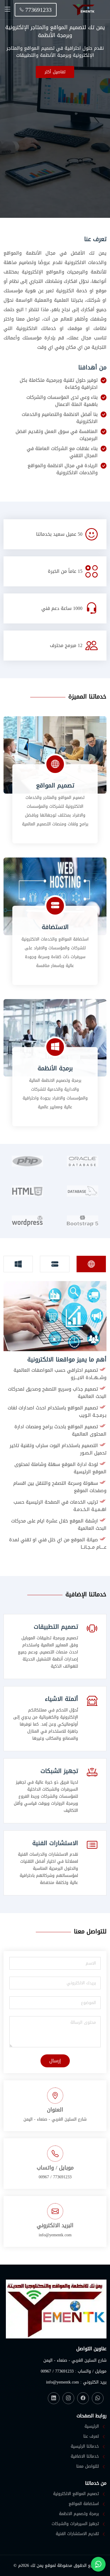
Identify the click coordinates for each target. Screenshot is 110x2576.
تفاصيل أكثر (55, 72)
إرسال (55, 2061)
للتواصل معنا (88, 2466)
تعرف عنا (91, 2436)
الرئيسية (92, 2426)
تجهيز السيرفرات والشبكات (75, 2524)
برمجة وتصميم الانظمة (79, 2514)
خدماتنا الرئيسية (85, 2446)
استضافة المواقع (84, 2504)
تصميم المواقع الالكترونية (76, 2494)
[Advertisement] (55, 136)
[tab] (91, 1264)
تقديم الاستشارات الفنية (77, 2534)
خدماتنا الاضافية (85, 2456)
